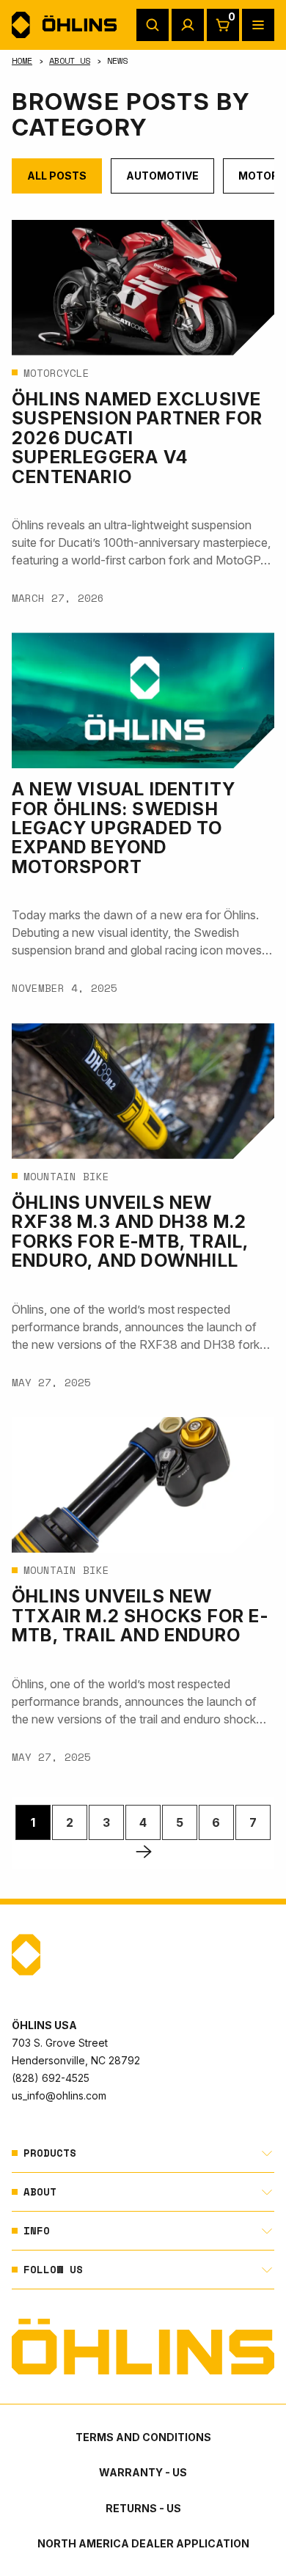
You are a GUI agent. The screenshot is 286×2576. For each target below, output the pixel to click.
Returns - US (143, 2508)
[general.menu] (258, 25)
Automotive (162, 176)
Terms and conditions (143, 2437)
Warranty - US (143, 2472)
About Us (70, 60)
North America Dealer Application (143, 2543)
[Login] (188, 25)
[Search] (153, 25)
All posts (57, 176)
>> (144, 1851)
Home (22, 60)
